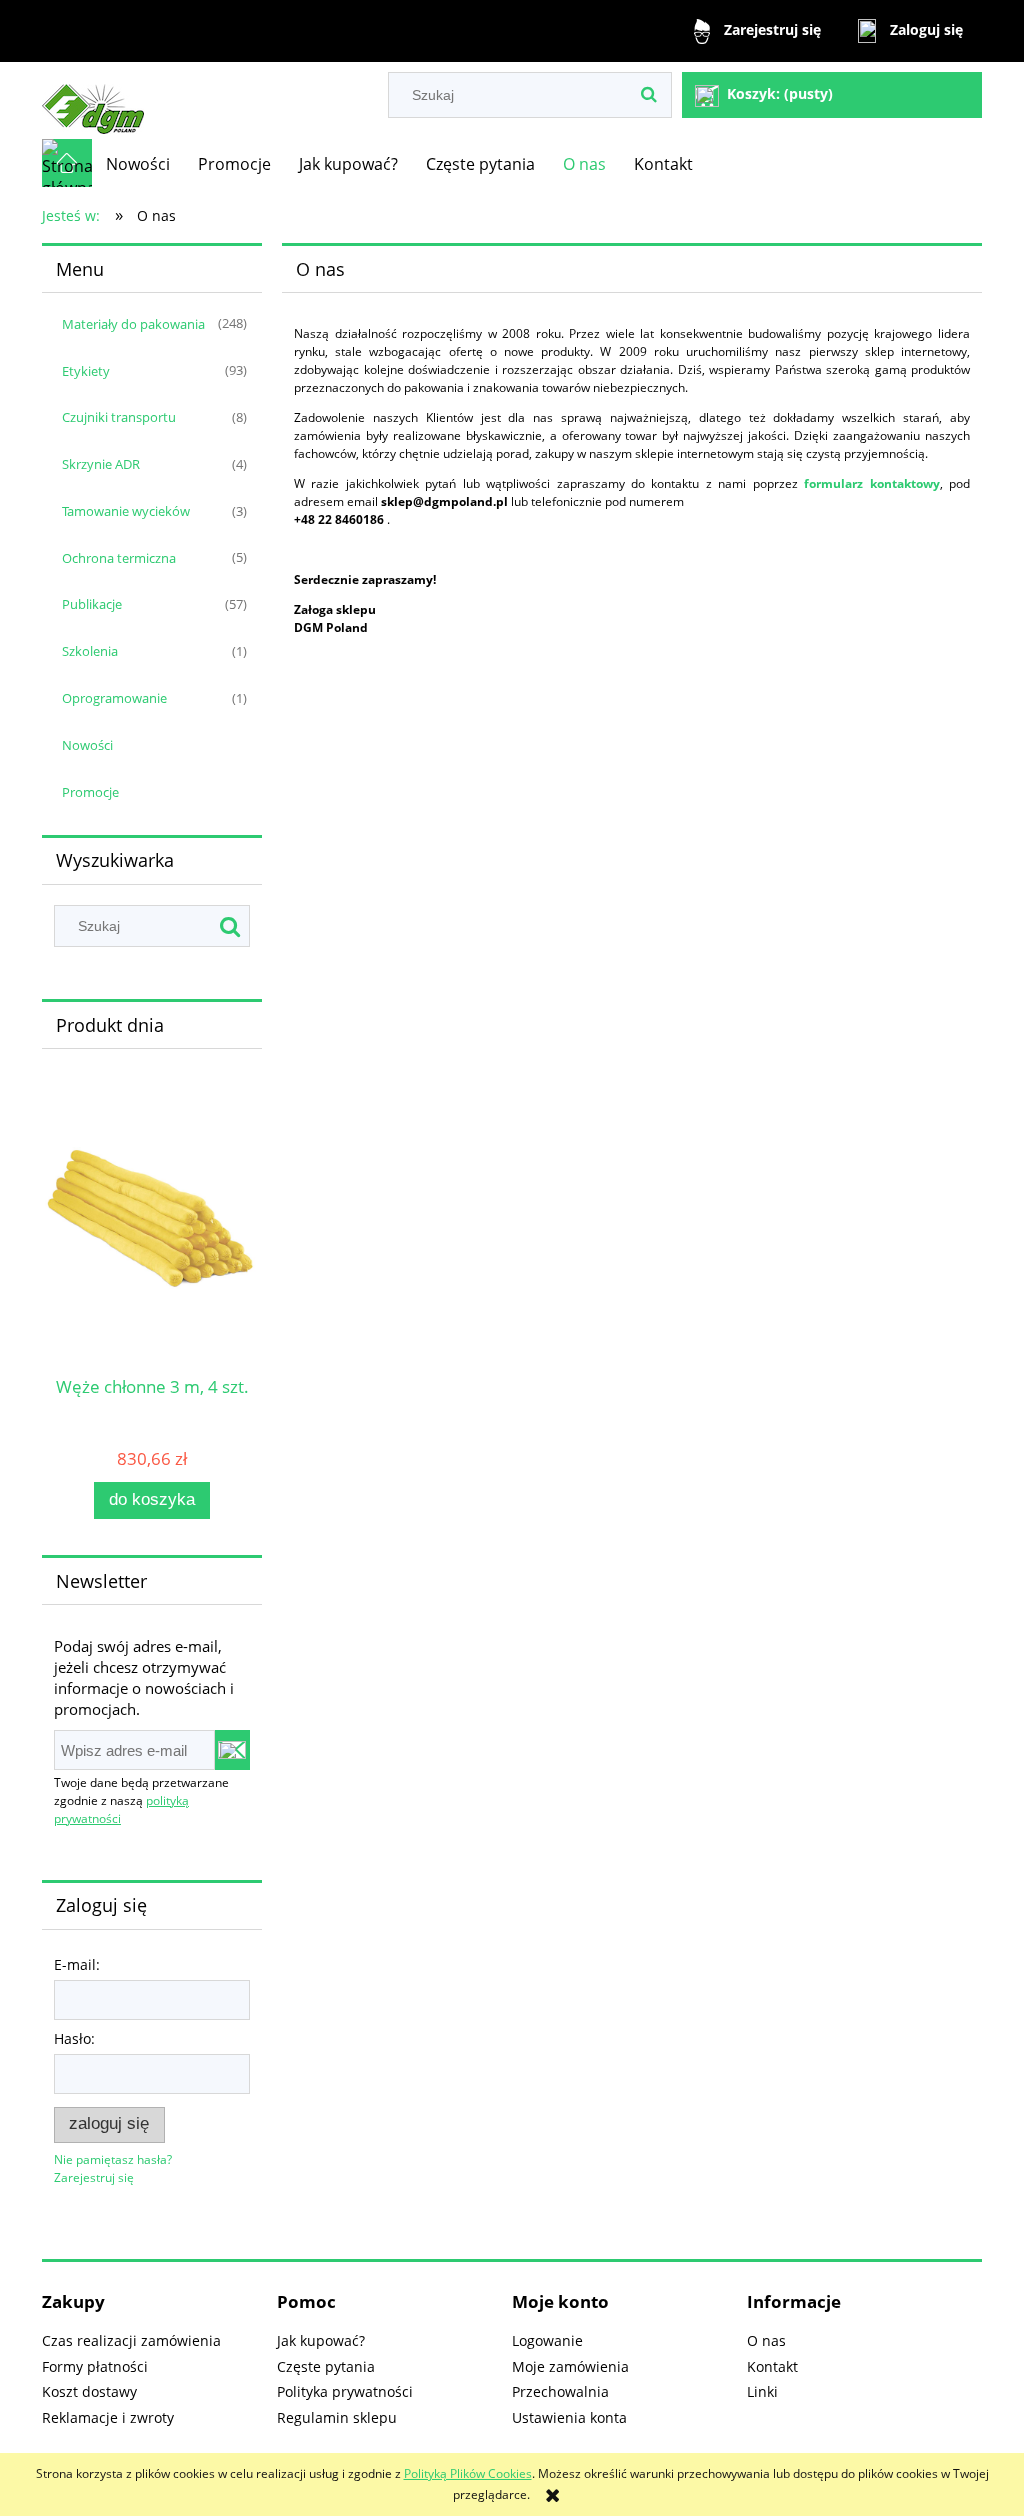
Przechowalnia (560, 2391)
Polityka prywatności (345, 2391)
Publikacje (92, 604)
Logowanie (547, 2340)
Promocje (90, 792)
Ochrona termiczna (119, 558)
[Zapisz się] (232, 1750)
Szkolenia (90, 651)
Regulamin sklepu (337, 2417)
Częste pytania (326, 2366)
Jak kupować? (321, 2340)
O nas (766, 2340)
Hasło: (74, 2038)
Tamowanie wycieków (126, 511)
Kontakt (772, 2366)
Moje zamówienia (570, 2366)
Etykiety (86, 371)
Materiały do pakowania (133, 324)
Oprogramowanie (114, 698)
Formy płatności (95, 2366)
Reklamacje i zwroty (108, 2417)
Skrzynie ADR (101, 464)
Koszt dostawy (89, 2391)
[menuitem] (138, 164)
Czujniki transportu (119, 417)
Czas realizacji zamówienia (131, 2340)
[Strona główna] (93, 100)
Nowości (87, 745)
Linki (762, 2391)
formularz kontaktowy (871, 483)
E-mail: (77, 1964)
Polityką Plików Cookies (468, 2473)
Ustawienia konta (569, 2417)
